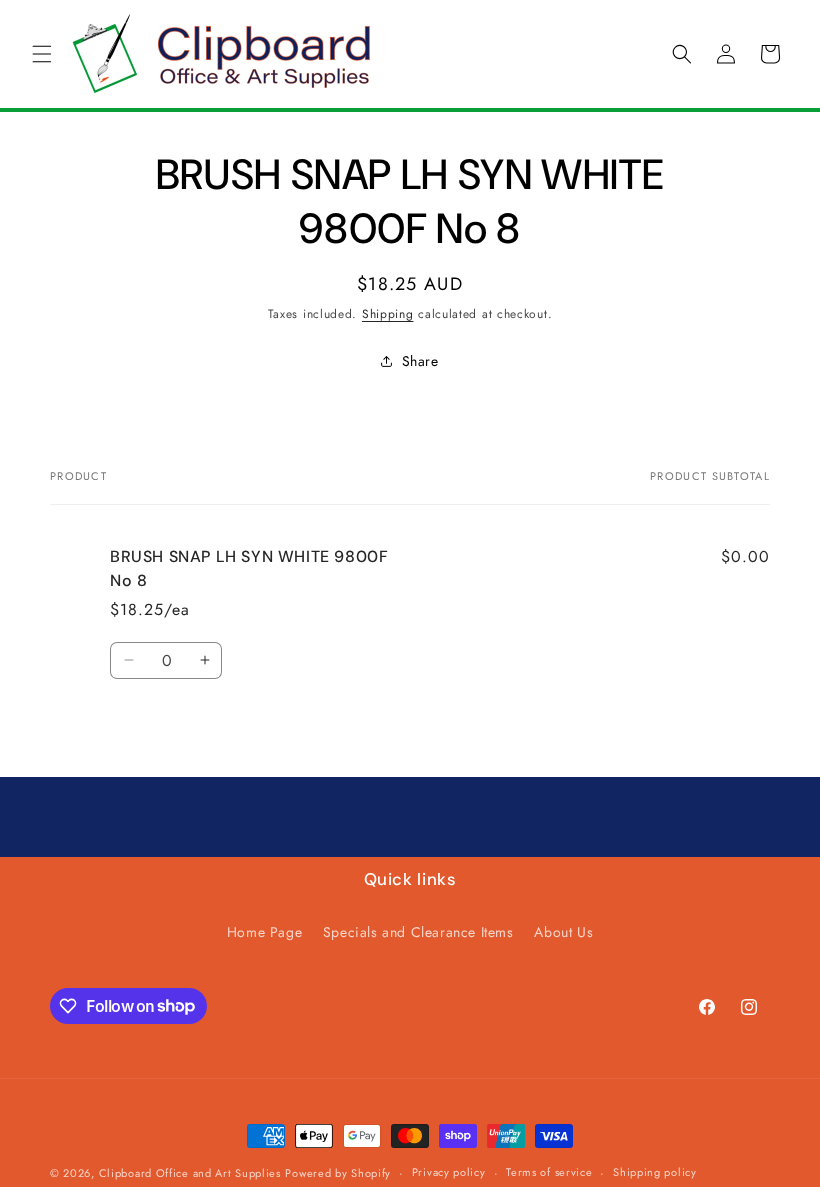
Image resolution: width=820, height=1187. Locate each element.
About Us (563, 932)
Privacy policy (449, 1172)
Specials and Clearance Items (418, 932)
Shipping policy (655, 1172)
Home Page (264, 932)
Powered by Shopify (338, 1173)
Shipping (388, 314)
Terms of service (549, 1172)
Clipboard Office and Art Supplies (190, 1173)
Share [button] (420, 361)
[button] (42, 54)
